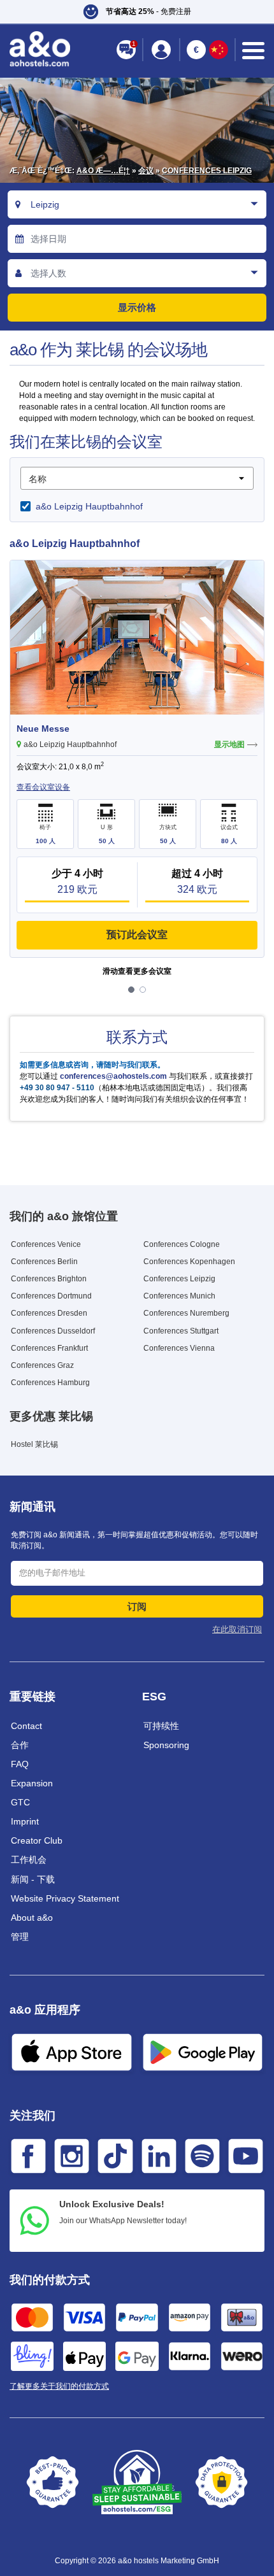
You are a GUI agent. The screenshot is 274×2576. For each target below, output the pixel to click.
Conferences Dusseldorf (53, 1331)
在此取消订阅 (237, 1629)
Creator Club (37, 1840)
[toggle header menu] (253, 51)
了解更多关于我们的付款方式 (59, 2386)
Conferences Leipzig (207, 171)
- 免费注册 (148, 11)
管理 (20, 1937)
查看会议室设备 (43, 787)
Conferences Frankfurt (49, 1348)
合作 (20, 1745)
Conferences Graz (42, 1365)
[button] (137, 12)
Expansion (32, 1783)
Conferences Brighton (49, 1279)
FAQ (20, 1764)
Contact (26, 1726)
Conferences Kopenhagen (189, 1262)
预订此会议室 (137, 935)
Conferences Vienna (179, 1348)
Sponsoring (166, 1745)
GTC (20, 1802)
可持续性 (161, 1726)
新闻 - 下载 (33, 1879)
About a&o (32, 1918)
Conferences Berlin (44, 1262)
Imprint (25, 1821)
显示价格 (137, 307)
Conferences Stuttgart (181, 1331)
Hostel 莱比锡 (34, 1444)
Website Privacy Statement (65, 1898)
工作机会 (29, 1860)
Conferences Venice (46, 1244)
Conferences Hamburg (50, 1383)
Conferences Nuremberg (186, 1313)
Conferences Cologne (182, 1244)
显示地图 (229, 744)
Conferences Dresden (49, 1313)
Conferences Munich (179, 1296)
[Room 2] (143, 990)
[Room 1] (131, 990)
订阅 (137, 1606)
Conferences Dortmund (51, 1296)
